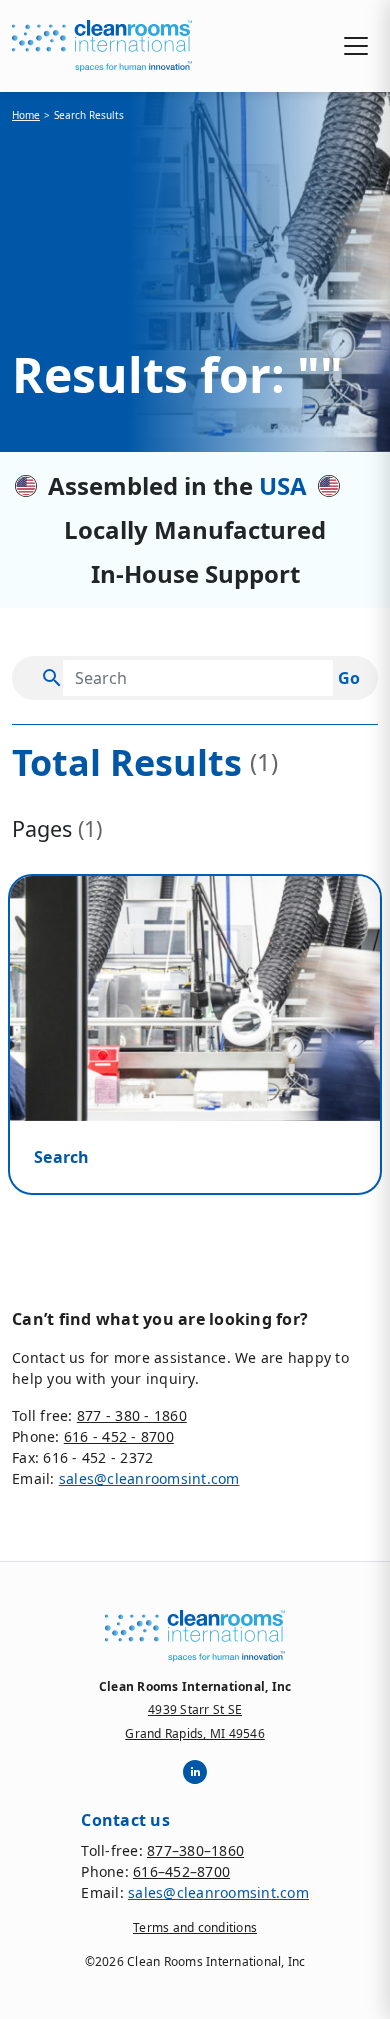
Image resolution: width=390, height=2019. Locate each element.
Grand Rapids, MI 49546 (195, 1733)
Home (26, 115)
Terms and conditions (195, 1927)
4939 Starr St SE (195, 1709)
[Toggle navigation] (356, 46)
